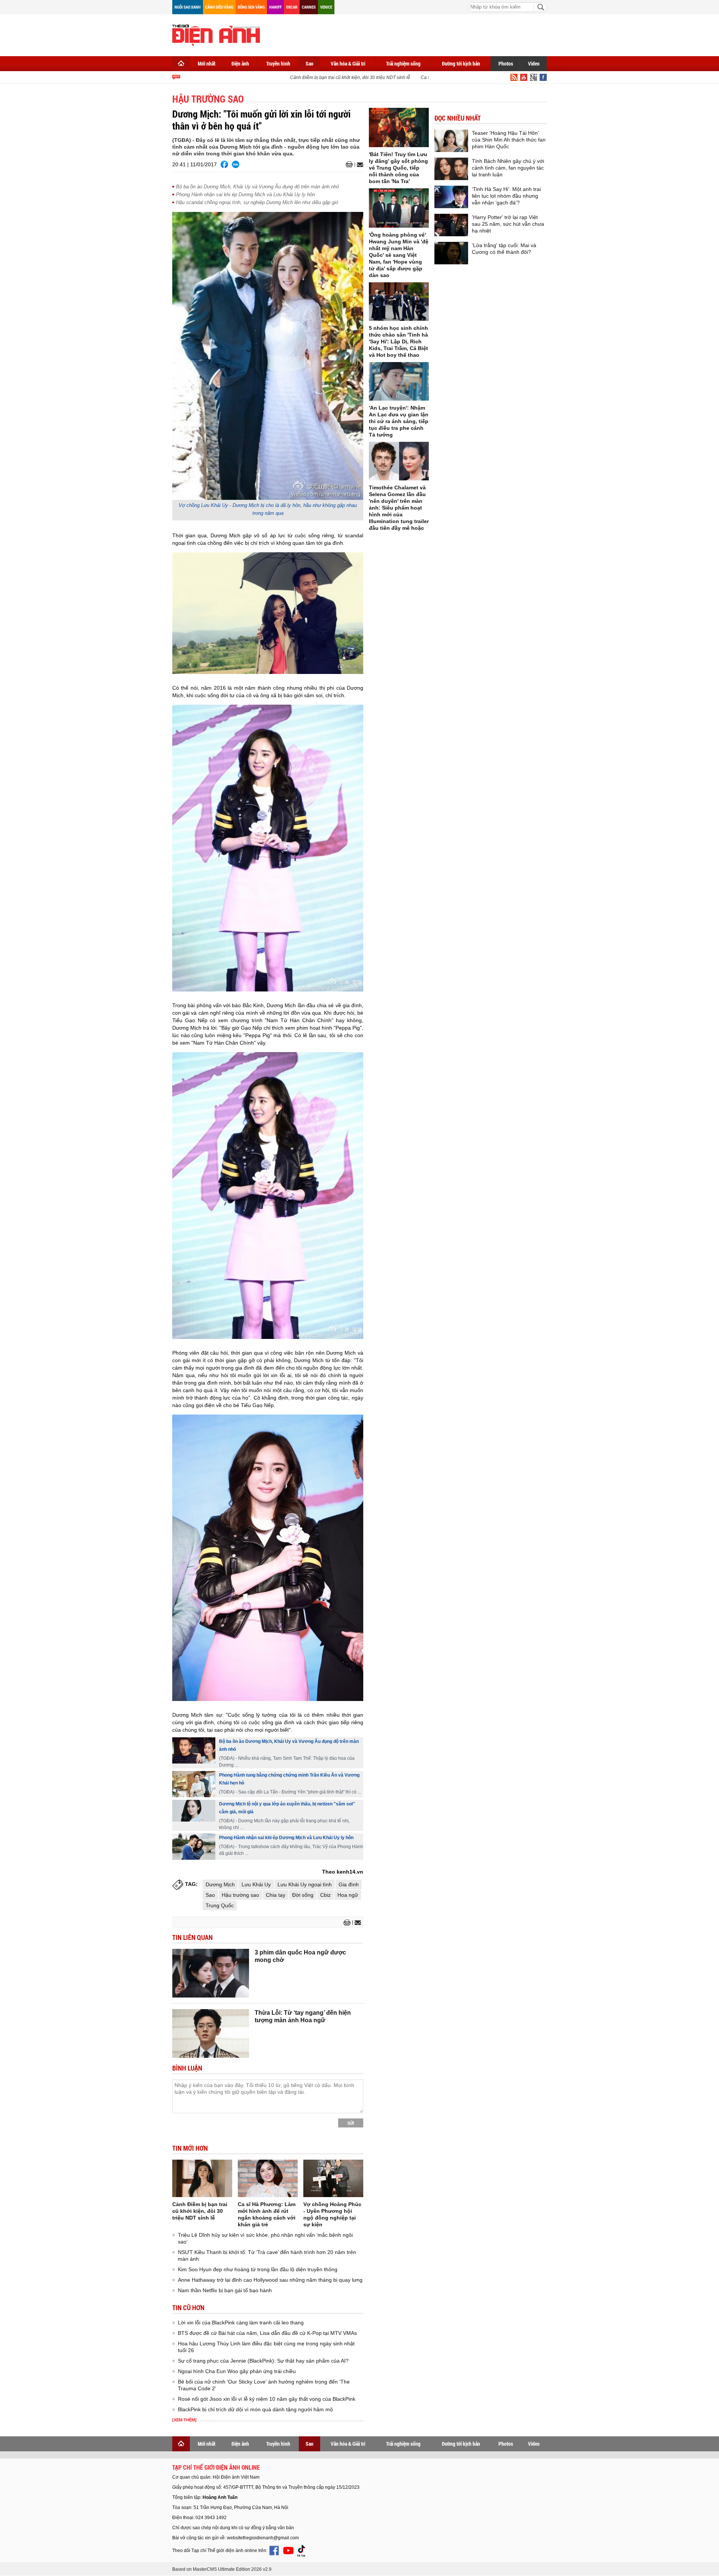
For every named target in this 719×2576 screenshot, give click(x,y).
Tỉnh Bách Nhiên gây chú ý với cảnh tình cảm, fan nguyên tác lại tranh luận (508, 168)
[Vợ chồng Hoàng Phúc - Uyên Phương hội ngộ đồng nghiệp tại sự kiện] (333, 2178)
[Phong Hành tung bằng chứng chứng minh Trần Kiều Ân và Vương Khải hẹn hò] (194, 1784)
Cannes (309, 7)
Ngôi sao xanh (188, 7)
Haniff (275, 7)
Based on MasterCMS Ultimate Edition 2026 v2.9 (222, 2569)
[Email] (359, 165)
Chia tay (276, 1895)
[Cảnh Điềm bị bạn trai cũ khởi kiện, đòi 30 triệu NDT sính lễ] (202, 2178)
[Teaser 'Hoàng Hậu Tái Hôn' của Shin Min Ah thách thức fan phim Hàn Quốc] (451, 141)
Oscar (292, 7)
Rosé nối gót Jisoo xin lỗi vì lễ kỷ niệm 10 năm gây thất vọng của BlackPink (267, 2399)
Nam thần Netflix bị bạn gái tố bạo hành (225, 2290)
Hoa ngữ (348, 1895)
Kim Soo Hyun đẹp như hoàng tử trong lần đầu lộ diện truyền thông (258, 2269)
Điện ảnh (240, 63)
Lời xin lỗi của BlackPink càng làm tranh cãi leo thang (241, 2323)
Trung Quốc (220, 1905)
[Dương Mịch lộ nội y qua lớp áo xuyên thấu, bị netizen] (194, 1811)
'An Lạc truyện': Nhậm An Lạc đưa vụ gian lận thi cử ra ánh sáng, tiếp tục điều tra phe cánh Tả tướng (399, 421)
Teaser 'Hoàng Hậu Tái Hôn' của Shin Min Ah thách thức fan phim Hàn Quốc (509, 140)
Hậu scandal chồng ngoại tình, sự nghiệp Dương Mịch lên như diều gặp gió (257, 202)
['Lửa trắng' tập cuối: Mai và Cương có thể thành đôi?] (451, 253)
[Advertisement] (410, 34)
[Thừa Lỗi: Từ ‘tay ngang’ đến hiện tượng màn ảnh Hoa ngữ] (211, 2033)
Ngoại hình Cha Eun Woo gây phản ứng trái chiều (237, 2371)
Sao (310, 63)
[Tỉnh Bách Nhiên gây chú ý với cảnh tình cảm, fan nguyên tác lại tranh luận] (451, 169)
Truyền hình (278, 63)
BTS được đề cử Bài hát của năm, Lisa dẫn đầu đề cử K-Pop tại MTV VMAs (267, 2333)
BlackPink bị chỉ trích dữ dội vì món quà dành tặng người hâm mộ (255, 2409)
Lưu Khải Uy (256, 1884)
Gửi (351, 2123)
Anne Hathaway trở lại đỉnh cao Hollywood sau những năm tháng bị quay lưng (270, 2280)
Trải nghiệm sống (403, 63)
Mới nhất (207, 63)
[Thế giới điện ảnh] (216, 34)
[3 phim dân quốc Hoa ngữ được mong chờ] (211, 1973)
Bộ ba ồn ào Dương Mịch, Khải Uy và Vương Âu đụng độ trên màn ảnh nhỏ (257, 187)
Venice (326, 7)
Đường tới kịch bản (461, 63)
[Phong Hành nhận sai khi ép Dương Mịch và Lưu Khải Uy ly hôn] (194, 1847)
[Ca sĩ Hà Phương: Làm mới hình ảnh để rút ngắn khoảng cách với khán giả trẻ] (268, 2178)
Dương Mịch (220, 1884)
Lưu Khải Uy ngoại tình (305, 1884)
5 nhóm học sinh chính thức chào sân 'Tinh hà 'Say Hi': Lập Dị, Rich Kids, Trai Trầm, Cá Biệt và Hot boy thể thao (398, 341)
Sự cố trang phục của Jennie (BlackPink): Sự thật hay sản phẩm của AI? (263, 2361)
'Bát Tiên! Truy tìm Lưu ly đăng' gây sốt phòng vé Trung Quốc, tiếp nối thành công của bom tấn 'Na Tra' (398, 168)
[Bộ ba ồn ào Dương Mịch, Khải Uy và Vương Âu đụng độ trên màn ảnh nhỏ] (194, 1750)
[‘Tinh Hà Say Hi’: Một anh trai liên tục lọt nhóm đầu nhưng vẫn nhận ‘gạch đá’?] (451, 197)
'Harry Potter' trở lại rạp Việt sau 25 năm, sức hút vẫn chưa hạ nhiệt (508, 224)
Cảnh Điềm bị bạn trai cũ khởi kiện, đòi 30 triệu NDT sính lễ (324, 78)
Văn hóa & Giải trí (348, 63)
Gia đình (349, 1884)
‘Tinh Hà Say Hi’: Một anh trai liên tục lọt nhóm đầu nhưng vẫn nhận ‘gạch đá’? (506, 196)
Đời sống (303, 1895)
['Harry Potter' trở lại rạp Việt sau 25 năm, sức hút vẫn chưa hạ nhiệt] (451, 225)
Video (534, 63)
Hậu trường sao (240, 1895)
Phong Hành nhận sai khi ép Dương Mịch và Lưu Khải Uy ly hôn (245, 195)
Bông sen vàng (251, 7)
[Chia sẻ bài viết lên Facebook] (224, 164)
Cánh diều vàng (219, 7)
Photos (506, 63)
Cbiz (325, 1895)
